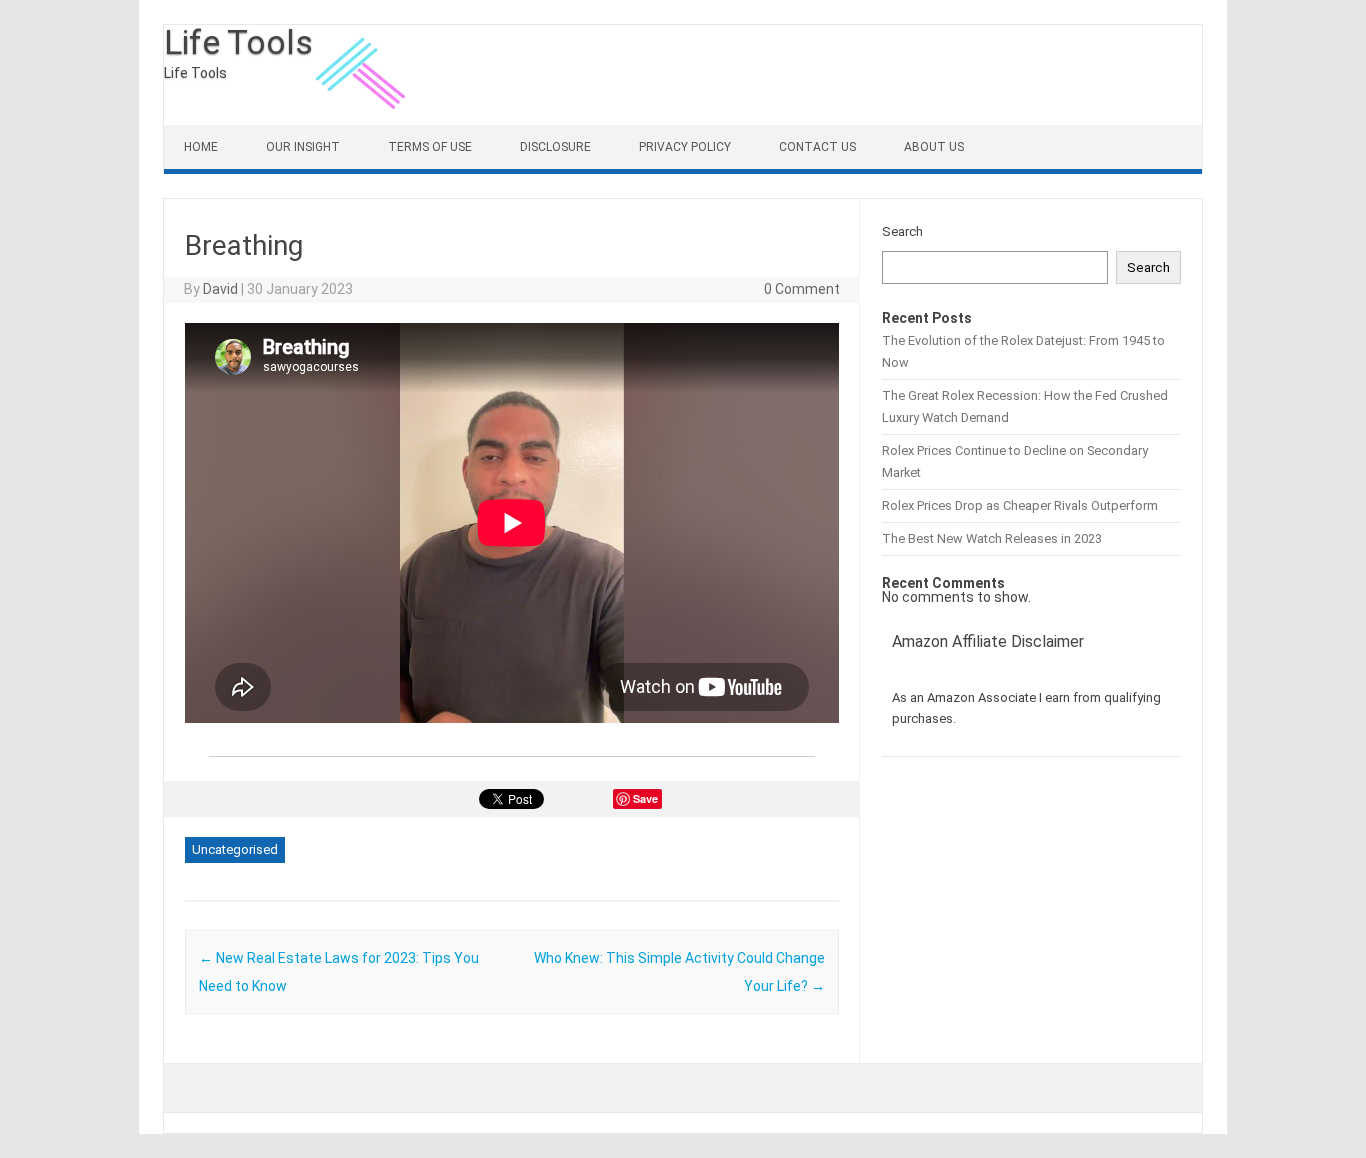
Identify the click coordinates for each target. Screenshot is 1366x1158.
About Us (934, 147)
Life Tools (238, 42)
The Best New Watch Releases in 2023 (992, 538)
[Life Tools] (363, 120)
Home (201, 147)
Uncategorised (235, 849)
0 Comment (802, 289)
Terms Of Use (430, 147)
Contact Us (817, 147)
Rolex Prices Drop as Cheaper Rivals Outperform (1020, 505)
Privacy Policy (685, 147)
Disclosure (555, 147)
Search (902, 231)
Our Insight (303, 147)
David (220, 289)
